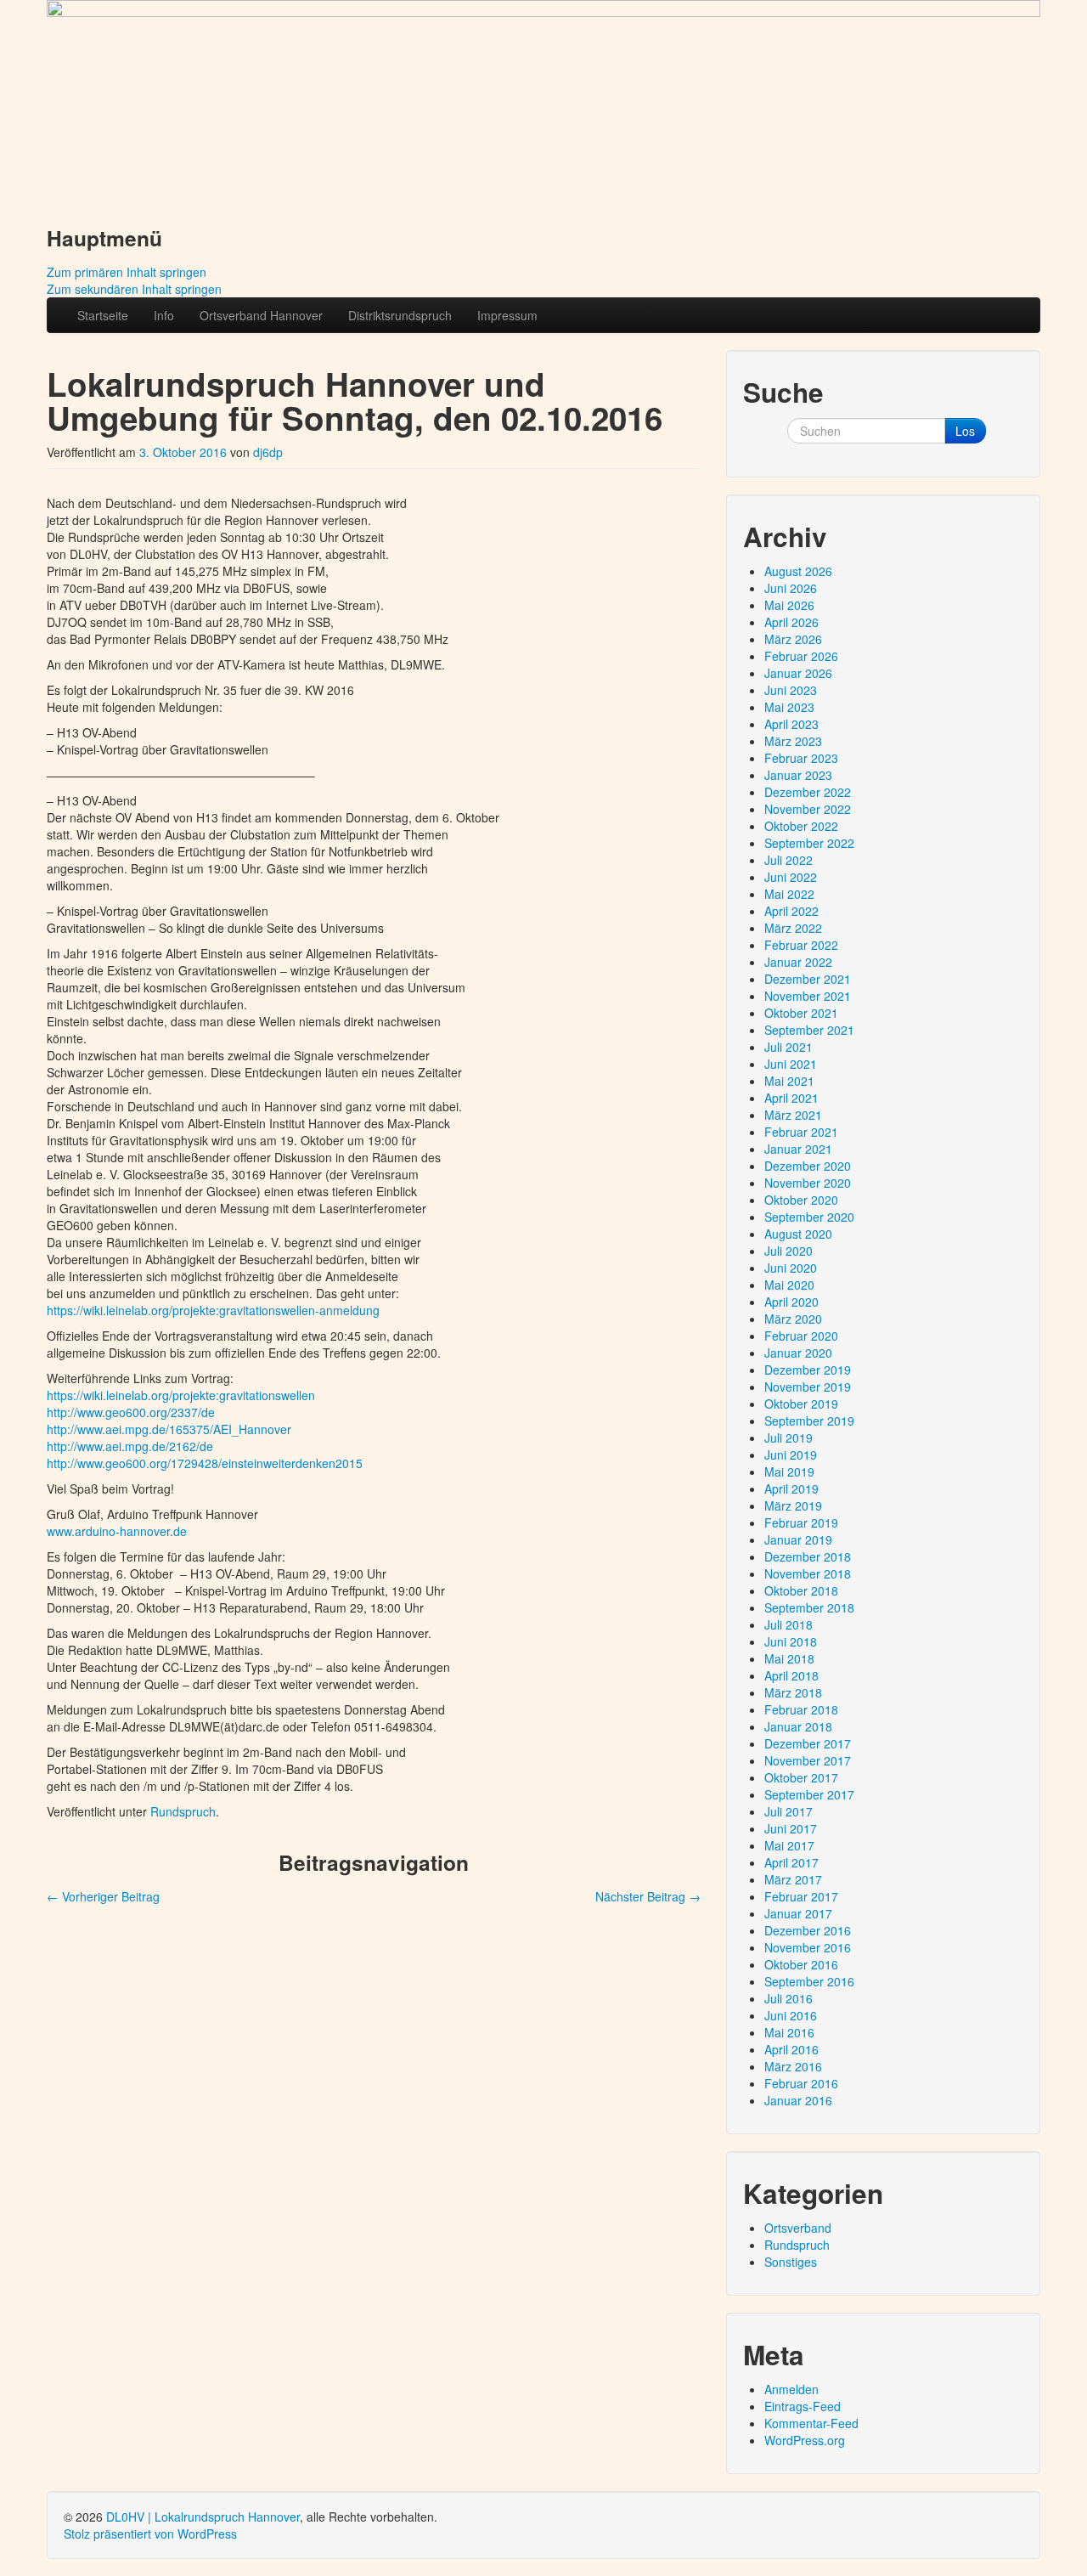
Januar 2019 (798, 1539)
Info (164, 315)
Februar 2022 (801, 945)
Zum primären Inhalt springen (127, 272)
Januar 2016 (798, 2100)
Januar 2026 (798, 673)
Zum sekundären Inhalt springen (134, 289)
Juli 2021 (788, 1047)
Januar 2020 (798, 1353)
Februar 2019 (801, 1522)
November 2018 (808, 1573)
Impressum (507, 315)
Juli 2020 (788, 1251)
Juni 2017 (791, 1828)
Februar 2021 (801, 1132)
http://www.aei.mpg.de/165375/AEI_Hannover (169, 1429)
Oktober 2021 (801, 1013)
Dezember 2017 (808, 1743)
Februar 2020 (801, 1336)
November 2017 (808, 1760)
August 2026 (798, 571)
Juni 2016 (791, 2015)
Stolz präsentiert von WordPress (150, 2534)
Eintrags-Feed (803, 2406)
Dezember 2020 (808, 1166)
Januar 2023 (798, 775)
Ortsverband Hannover (261, 315)
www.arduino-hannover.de (117, 1531)
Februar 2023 (801, 758)
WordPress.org (805, 2440)
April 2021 (791, 1098)
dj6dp (268, 452)
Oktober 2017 (801, 1777)
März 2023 (793, 741)
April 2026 (791, 622)
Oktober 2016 (801, 1964)
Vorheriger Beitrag (103, 1896)
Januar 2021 (798, 1149)
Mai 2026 (789, 605)
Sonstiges (791, 2262)
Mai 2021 (789, 1081)
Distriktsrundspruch (400, 315)
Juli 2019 (788, 1438)
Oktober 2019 (801, 1404)
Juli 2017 (788, 1811)
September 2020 (809, 1217)
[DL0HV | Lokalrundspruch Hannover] (543, 105)
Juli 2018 (788, 1624)
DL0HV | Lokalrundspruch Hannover (203, 2517)
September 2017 (809, 1794)
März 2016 (793, 2066)
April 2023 (791, 724)
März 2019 (793, 1505)
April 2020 (791, 1302)
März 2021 (793, 1115)
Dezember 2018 (808, 1556)
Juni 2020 (791, 1268)
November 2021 (808, 996)
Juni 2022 (791, 877)
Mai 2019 (789, 1472)
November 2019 (808, 1387)
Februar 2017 (801, 1896)
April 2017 (791, 1862)
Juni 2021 (791, 1064)
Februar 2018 (801, 1709)
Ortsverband (798, 2228)
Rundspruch (183, 1811)
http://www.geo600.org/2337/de (131, 1412)
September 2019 (809, 1421)
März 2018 (793, 1692)
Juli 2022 (788, 860)
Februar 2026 (801, 656)
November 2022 (808, 809)
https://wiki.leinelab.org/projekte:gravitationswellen (181, 1395)
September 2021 (809, 1030)
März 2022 (793, 928)
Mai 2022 (789, 894)
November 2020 (808, 1183)
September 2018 (809, 1607)
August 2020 (798, 1234)
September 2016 (809, 1981)
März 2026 (793, 639)
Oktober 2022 (801, 826)
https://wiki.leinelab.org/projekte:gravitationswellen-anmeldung (213, 1310)
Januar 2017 (798, 1913)
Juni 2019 (791, 1455)
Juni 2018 (791, 1641)
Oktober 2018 (801, 1590)
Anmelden (791, 2389)
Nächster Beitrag (648, 1896)
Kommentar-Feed (811, 2423)
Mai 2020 (789, 1285)
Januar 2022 (798, 962)
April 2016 (791, 2049)
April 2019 (791, 1489)
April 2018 (791, 1675)
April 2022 (791, 911)
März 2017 (793, 1879)
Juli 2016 (788, 1998)
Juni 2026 (791, 588)
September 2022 (809, 843)
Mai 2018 (789, 1658)
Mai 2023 (789, 707)
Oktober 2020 (801, 1200)
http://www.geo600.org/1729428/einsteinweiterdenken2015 (205, 1463)
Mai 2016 (789, 2032)
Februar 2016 (801, 2083)
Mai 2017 (789, 1845)
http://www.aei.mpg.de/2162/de (130, 1446)
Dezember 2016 (808, 1930)
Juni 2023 (791, 690)
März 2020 (793, 1319)
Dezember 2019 (808, 1370)
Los (965, 431)
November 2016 (808, 1947)
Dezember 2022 (808, 792)
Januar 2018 (798, 1726)
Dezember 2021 (808, 979)
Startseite (103, 315)
